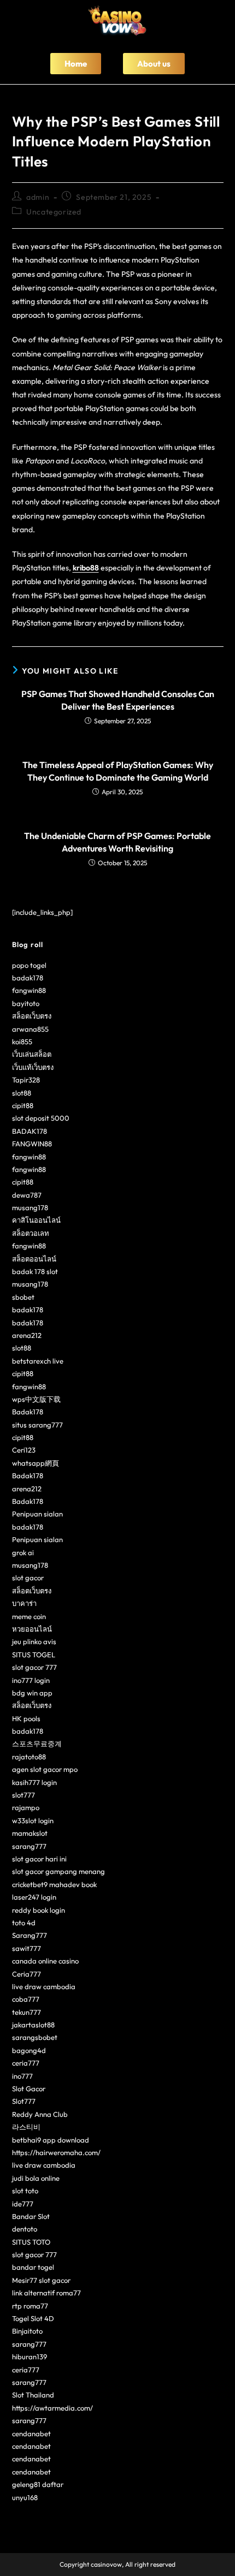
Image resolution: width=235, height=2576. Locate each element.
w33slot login (33, 1821)
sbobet (23, 1297)
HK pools (26, 1718)
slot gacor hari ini (39, 1859)
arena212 (27, 1335)
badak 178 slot (35, 1271)
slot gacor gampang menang (58, 1871)
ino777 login (31, 1680)
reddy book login (39, 1910)
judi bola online (36, 2178)
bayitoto (26, 1003)
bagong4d (29, 2050)
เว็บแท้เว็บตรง (33, 1067)
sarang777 (29, 1846)
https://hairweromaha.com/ (56, 2152)
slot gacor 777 (34, 1667)
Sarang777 (30, 1935)
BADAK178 (30, 1131)
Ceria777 (27, 1974)
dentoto (25, 2229)
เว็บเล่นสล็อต (32, 1054)
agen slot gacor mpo (45, 1769)
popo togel (29, 965)
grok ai (23, 1552)
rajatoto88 (29, 1757)
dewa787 (27, 1195)
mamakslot (30, 1833)
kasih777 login (34, 1782)
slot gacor (28, 1578)
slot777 (23, 1795)
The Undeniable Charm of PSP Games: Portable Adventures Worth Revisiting (117, 842)
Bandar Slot (31, 2216)
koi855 (22, 1042)
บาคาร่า (24, 1603)
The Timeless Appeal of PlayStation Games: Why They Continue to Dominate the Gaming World (118, 771)
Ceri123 (24, 1450)
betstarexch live (38, 1361)
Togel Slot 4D (33, 2318)
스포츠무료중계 (37, 1744)
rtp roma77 (30, 2306)
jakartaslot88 (33, 2025)
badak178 (28, 978)
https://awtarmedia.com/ (52, 2408)
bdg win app (32, 1693)
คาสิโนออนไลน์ (36, 1220)
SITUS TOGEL (34, 1655)
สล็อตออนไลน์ (34, 1259)
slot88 (22, 1093)
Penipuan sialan (37, 1514)
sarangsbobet (35, 2037)
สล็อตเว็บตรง (32, 1016)
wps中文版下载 (36, 1399)
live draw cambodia (44, 1986)
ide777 (23, 2204)
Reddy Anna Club (40, 2114)
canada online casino (45, 1961)
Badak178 (28, 1412)
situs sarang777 (37, 1425)
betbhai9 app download (51, 2140)
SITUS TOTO (31, 2242)
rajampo (26, 1807)
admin (38, 197)
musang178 (30, 1207)
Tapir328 (26, 1080)
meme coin (29, 1616)
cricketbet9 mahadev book (54, 1884)
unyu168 (25, 2497)
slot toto (25, 2191)
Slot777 (24, 2101)
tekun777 (27, 2012)
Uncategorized (54, 212)
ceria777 (26, 2063)
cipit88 (23, 1105)
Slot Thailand (33, 2395)
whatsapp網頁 (36, 1463)
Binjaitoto (27, 2331)
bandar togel (33, 2267)
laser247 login (34, 1897)
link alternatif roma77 (46, 2293)
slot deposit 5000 (41, 1118)
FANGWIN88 (32, 1144)
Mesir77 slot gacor (41, 2280)
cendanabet (31, 2434)
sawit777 (27, 1948)
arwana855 (30, 1029)
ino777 (22, 2076)
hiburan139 (30, 2357)
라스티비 (26, 2127)
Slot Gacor (29, 2089)
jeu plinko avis (34, 1641)
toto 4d (24, 1923)
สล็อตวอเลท (31, 1233)
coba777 (26, 1999)
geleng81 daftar (38, 2484)
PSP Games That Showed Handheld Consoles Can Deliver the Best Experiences (118, 700)
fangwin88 (29, 990)
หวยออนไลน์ (32, 1629)
